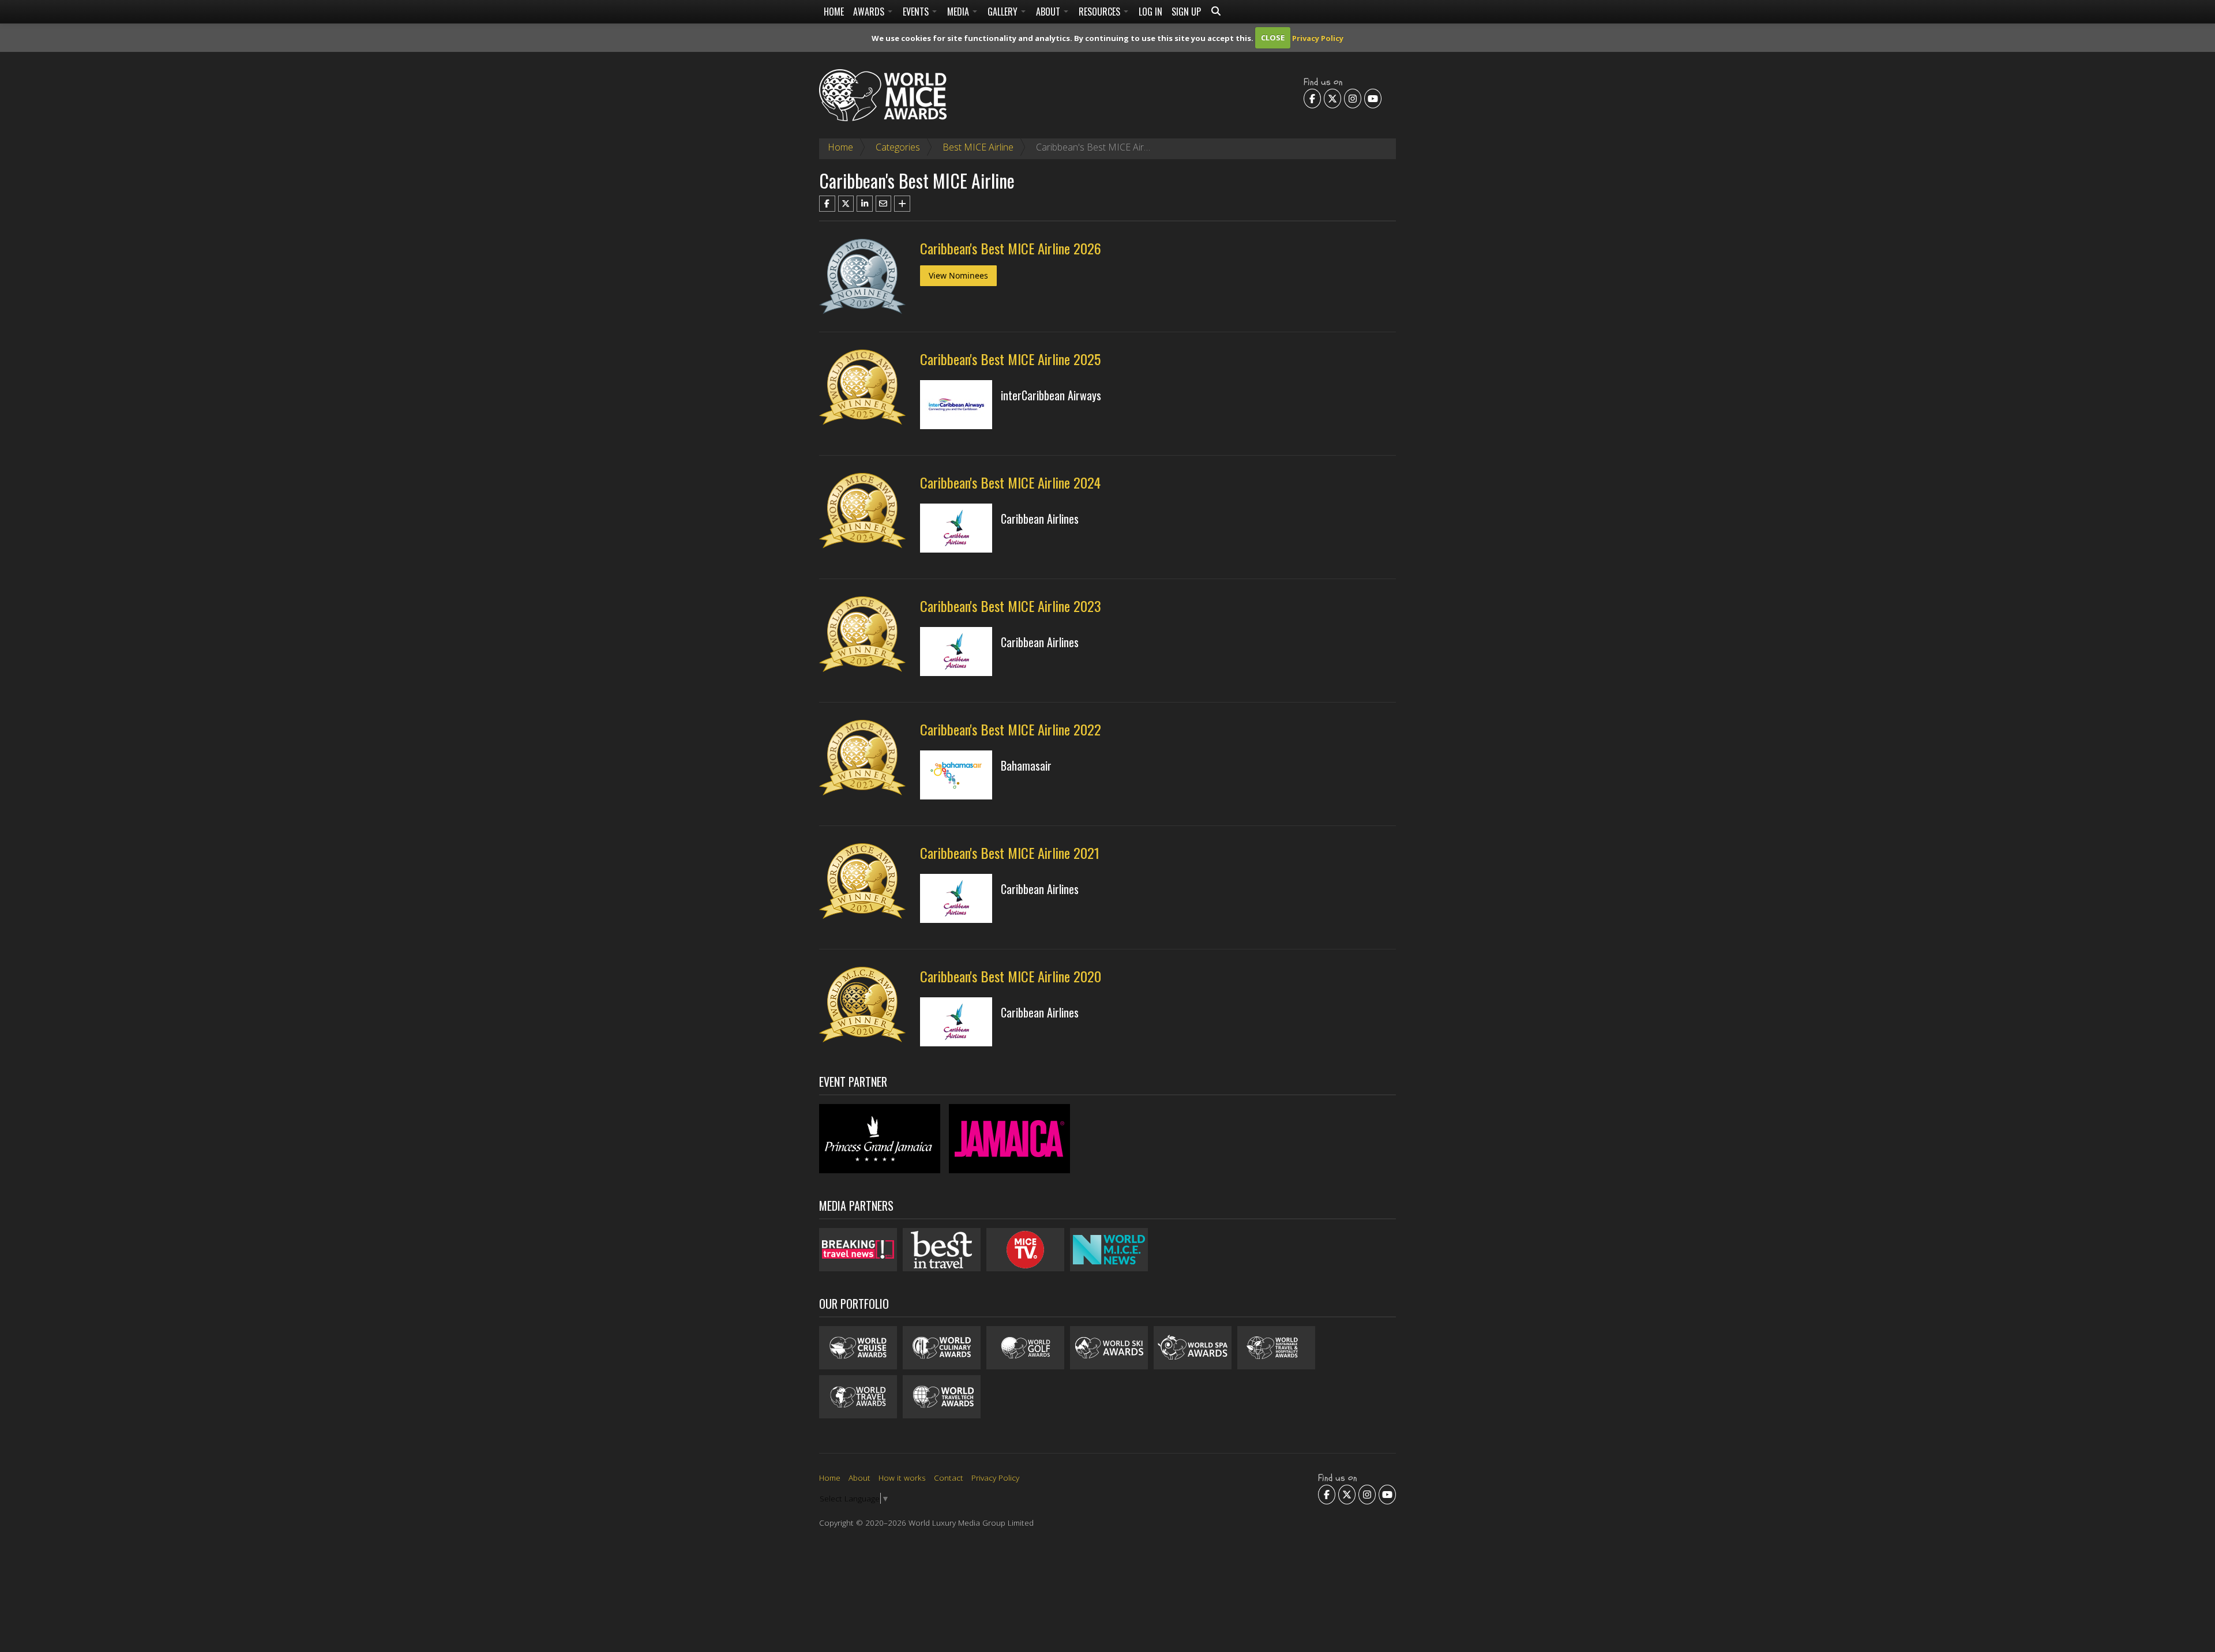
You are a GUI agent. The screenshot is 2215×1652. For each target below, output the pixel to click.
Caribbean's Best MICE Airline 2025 (1010, 359)
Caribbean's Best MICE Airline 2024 (1010, 482)
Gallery (1004, 12)
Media (959, 12)
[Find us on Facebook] (1312, 98)
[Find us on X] (1332, 98)
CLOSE (1273, 37)
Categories (898, 147)
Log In (1150, 12)
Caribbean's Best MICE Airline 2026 (1011, 248)
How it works (902, 1478)
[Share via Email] (884, 204)
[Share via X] (846, 204)
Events (917, 12)
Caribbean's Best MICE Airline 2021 (1010, 853)
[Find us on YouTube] (1373, 98)
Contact (949, 1478)
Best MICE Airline (978, 147)
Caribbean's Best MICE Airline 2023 (1011, 606)
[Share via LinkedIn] (865, 204)
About (1049, 12)
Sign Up (1186, 12)
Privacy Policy (1318, 37)
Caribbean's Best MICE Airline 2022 (1011, 729)
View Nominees (958, 275)
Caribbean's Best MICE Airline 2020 (1011, 976)
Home (834, 12)
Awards (870, 12)
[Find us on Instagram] (1353, 98)
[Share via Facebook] (827, 204)
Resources (1101, 12)
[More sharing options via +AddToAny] (902, 204)
